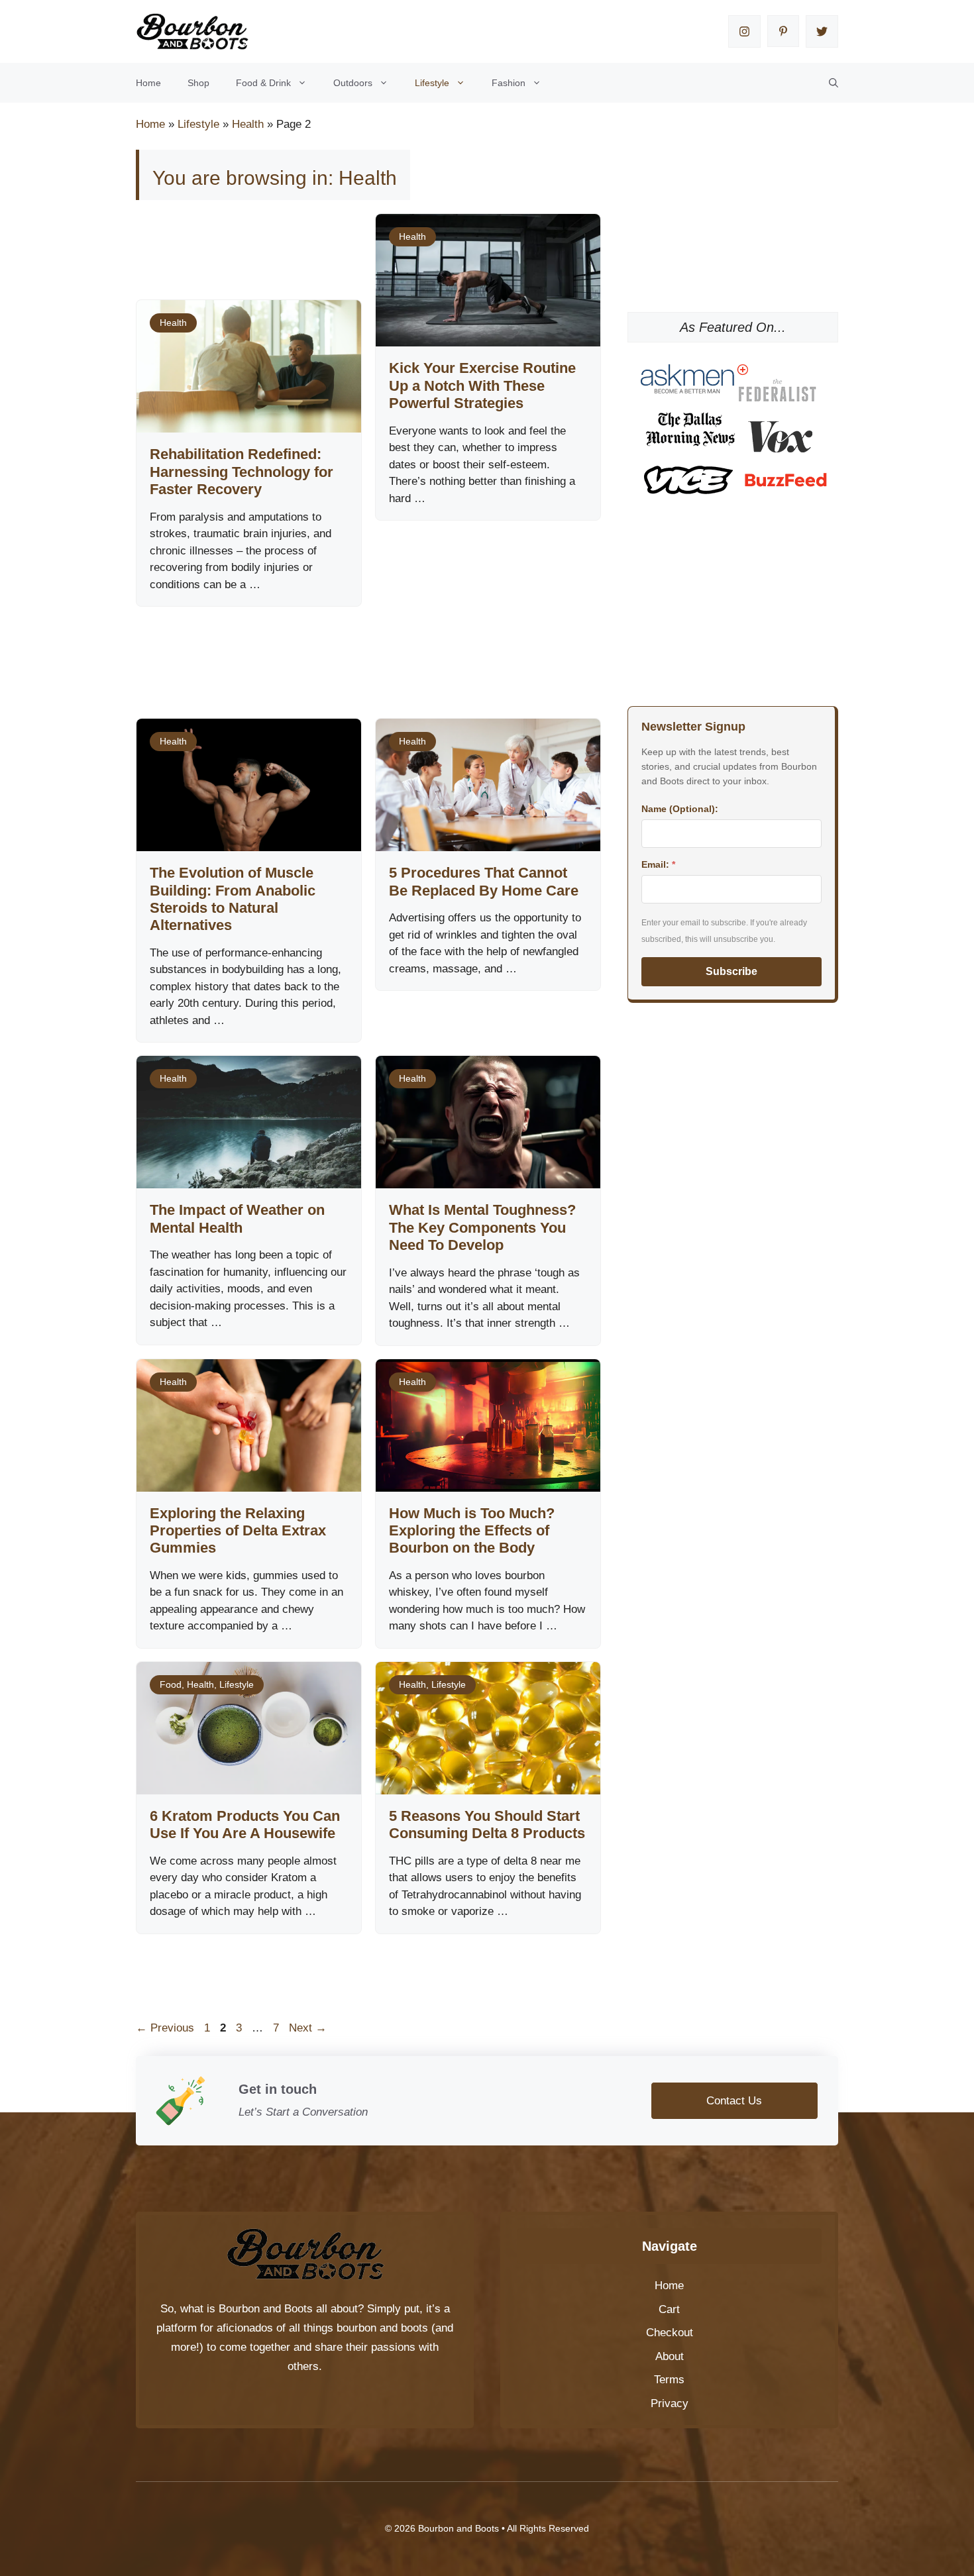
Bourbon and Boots (266, 2309)
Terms (669, 2380)
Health (248, 124)
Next (308, 2028)
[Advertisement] (377, 649)
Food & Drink (263, 83)
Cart (669, 2309)
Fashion (509, 83)
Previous (165, 2028)
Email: (658, 864)
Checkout (670, 2333)
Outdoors (353, 83)
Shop (198, 83)
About (670, 2356)
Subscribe (731, 971)
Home (148, 83)
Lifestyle (432, 83)
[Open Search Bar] (834, 83)
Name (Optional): (680, 809)
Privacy (670, 2403)
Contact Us (734, 2101)
